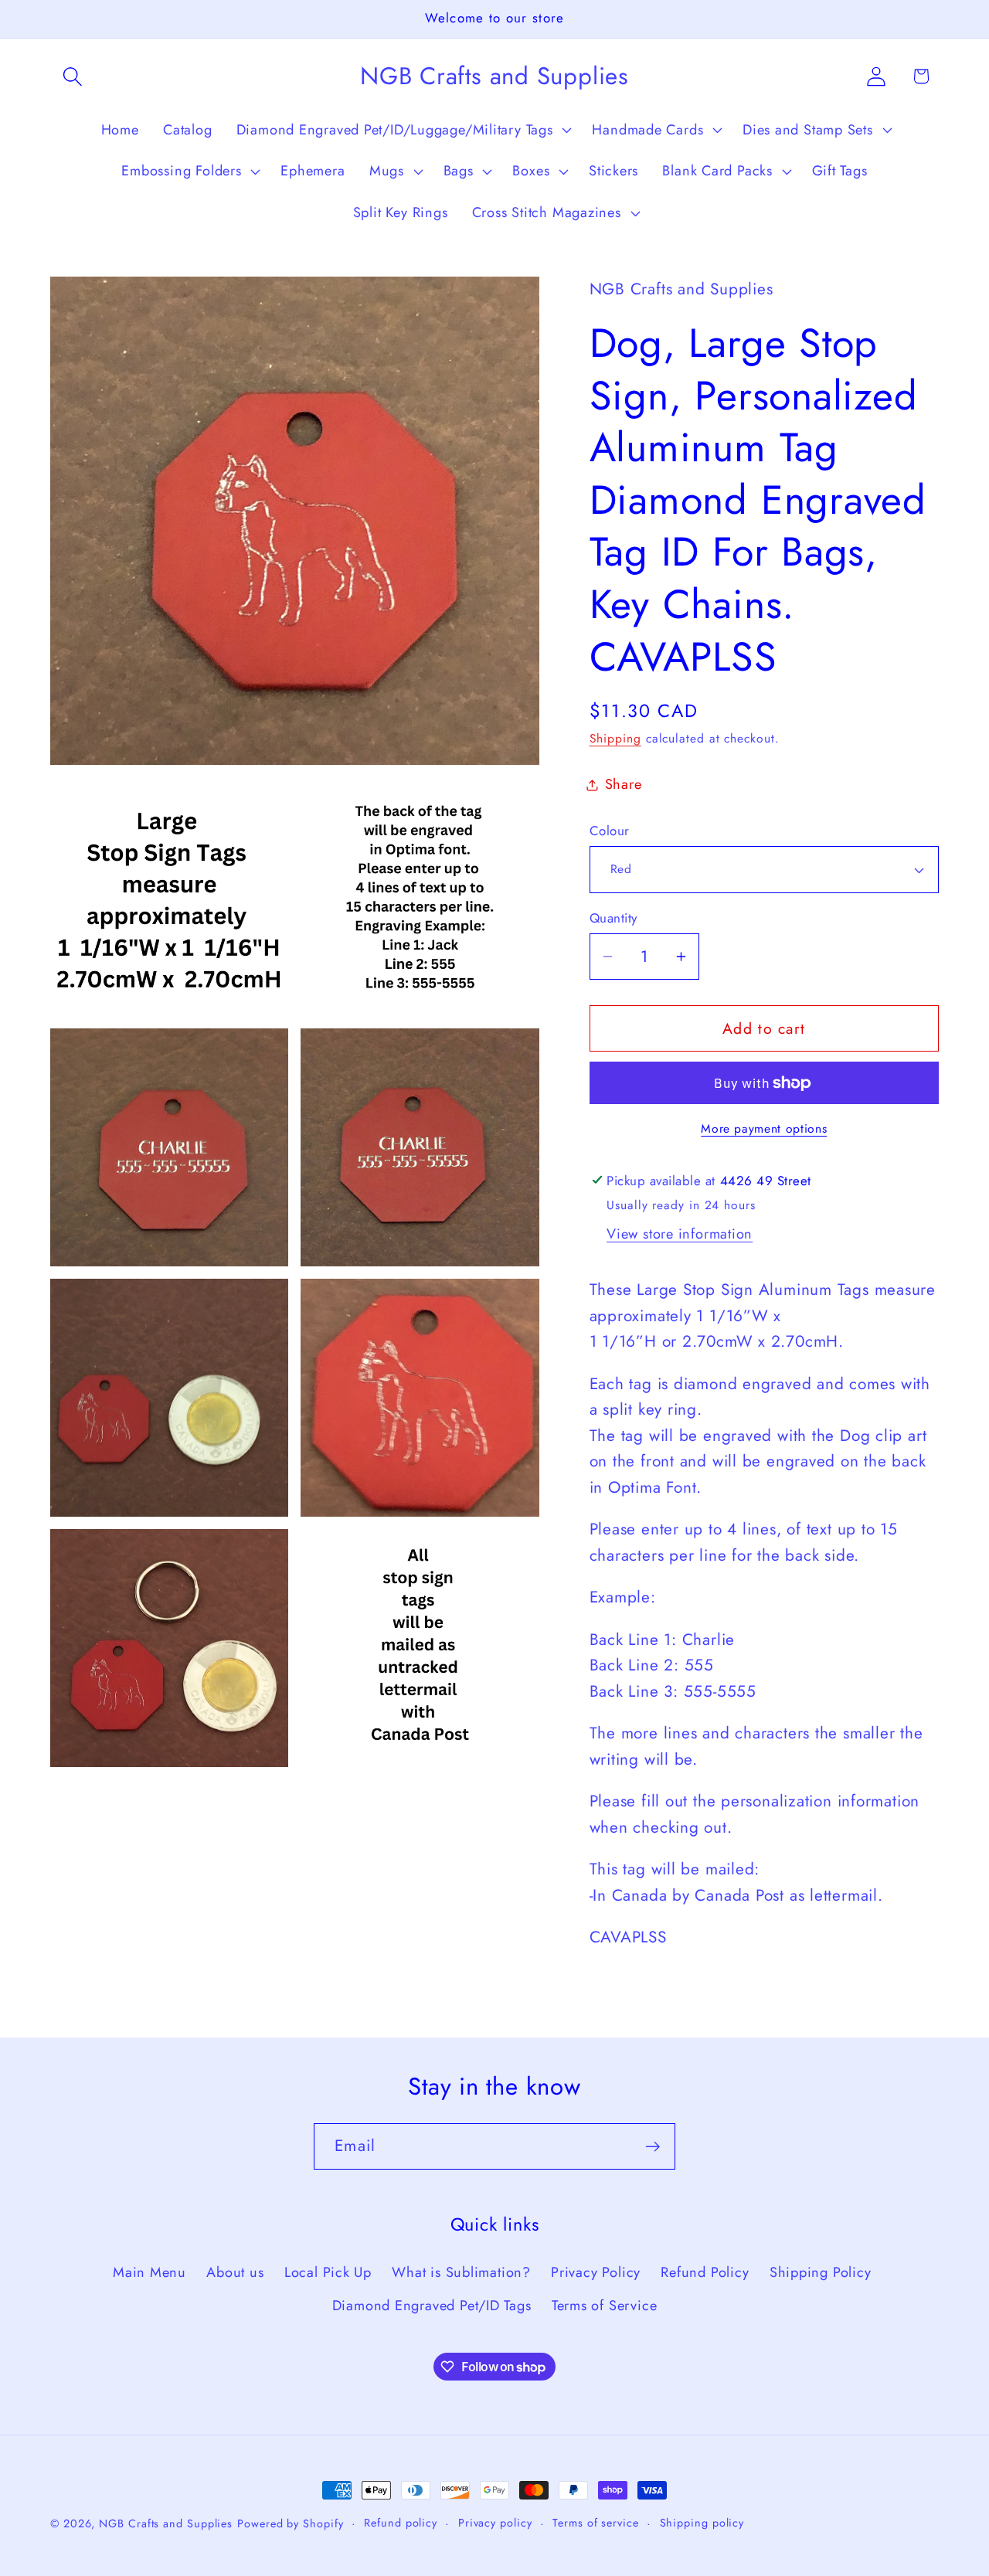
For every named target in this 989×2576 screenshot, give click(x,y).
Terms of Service (604, 2306)
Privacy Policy (596, 2272)
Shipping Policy (821, 2272)
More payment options (764, 1129)
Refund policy (401, 2523)
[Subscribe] (653, 2147)
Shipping (615, 738)
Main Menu (150, 2272)
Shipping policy (702, 2523)
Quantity (613, 918)
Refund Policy (705, 2272)
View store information (680, 1234)
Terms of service (596, 2523)
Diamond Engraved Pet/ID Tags (432, 2306)
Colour (610, 831)
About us (235, 2272)
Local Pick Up (328, 2272)
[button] (72, 76)
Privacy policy (495, 2523)
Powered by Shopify (290, 2523)
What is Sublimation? (461, 2272)
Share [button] (624, 784)
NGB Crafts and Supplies (166, 2523)
